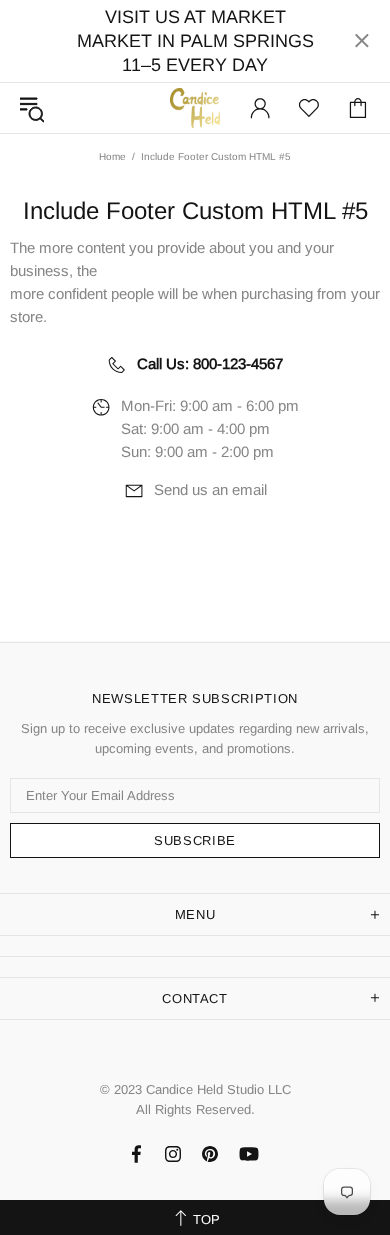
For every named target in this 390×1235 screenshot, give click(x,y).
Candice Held (195, 107)
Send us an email (210, 489)
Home (112, 156)
